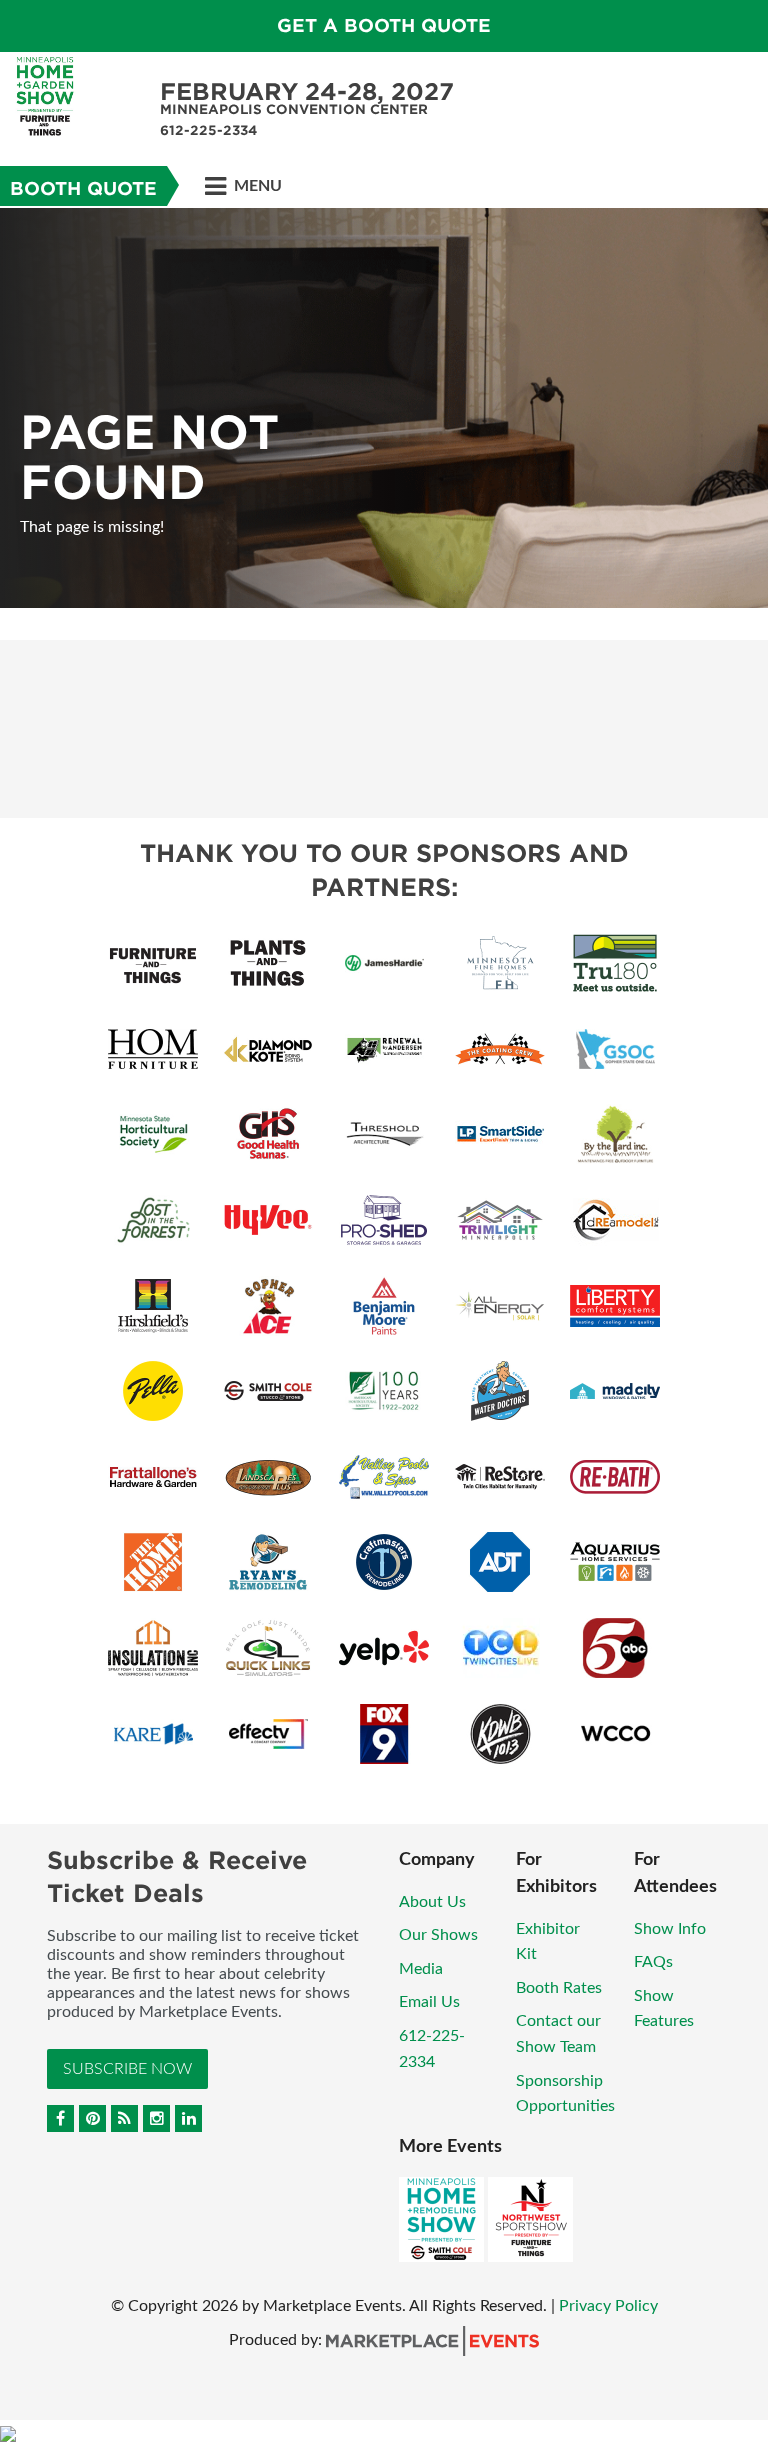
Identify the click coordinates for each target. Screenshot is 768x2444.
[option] (384, 408)
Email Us (429, 2002)
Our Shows (438, 1935)
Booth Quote (83, 188)
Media (421, 1969)
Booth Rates (559, 1988)
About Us (432, 1902)
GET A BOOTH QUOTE (384, 25)
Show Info (670, 1929)
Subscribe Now (127, 2069)
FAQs (653, 1962)
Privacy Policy (608, 2306)
